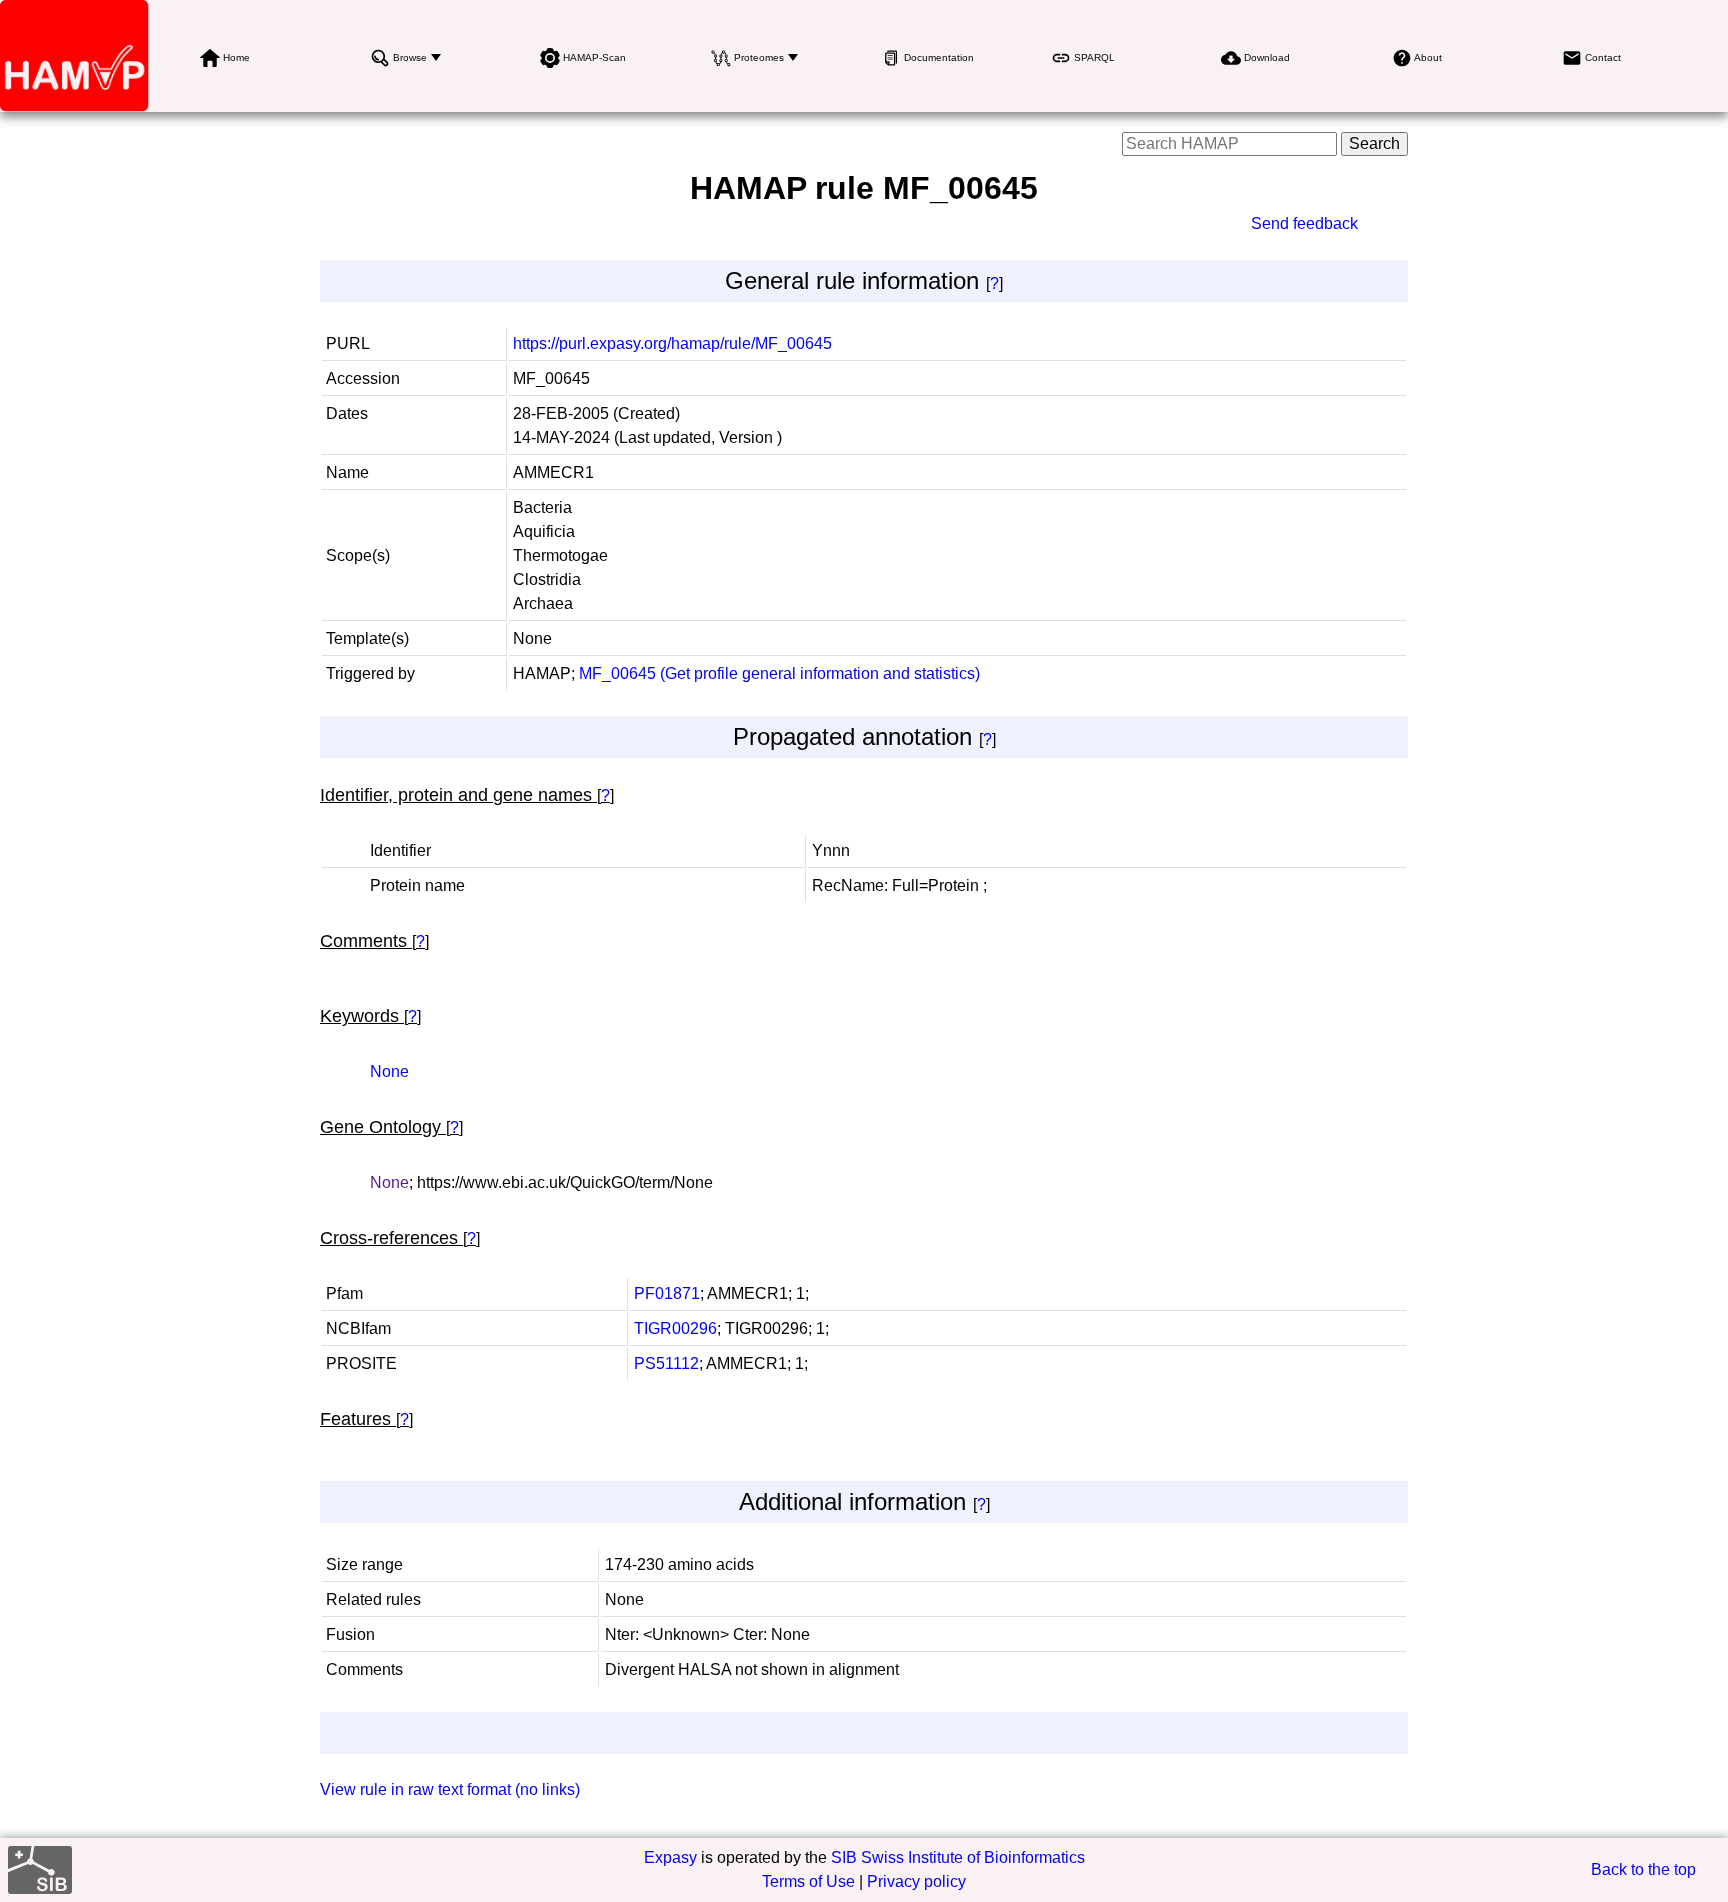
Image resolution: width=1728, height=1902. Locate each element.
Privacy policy (916, 1881)
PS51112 (666, 1363)
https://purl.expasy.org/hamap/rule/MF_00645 (672, 343)
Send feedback (1304, 223)
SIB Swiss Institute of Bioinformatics (958, 1857)
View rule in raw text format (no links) (450, 1789)
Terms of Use (808, 1881)
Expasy (670, 1857)
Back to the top (1643, 1869)
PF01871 (667, 1293)
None (389, 1071)
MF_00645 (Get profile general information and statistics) (779, 673)
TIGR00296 (675, 1328)
